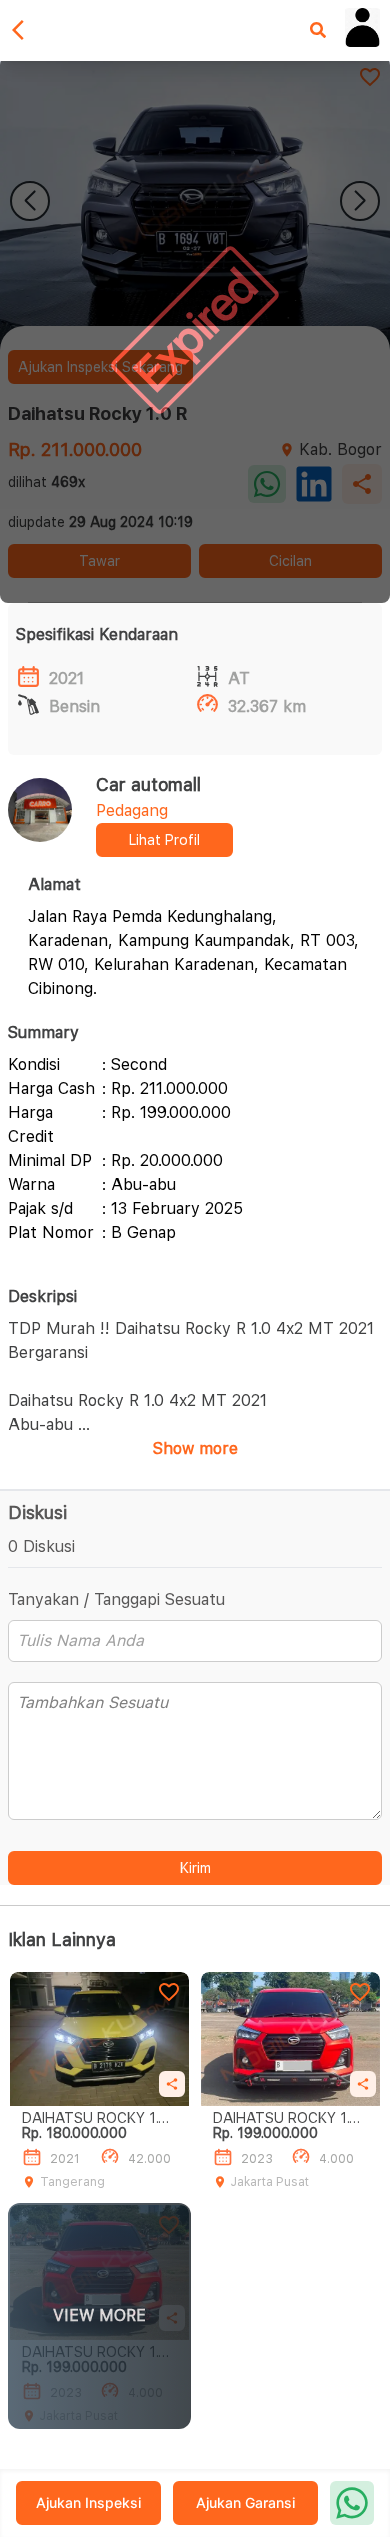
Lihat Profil (164, 840)
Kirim (195, 1868)
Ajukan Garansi (245, 2502)
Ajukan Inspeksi (88, 2502)
